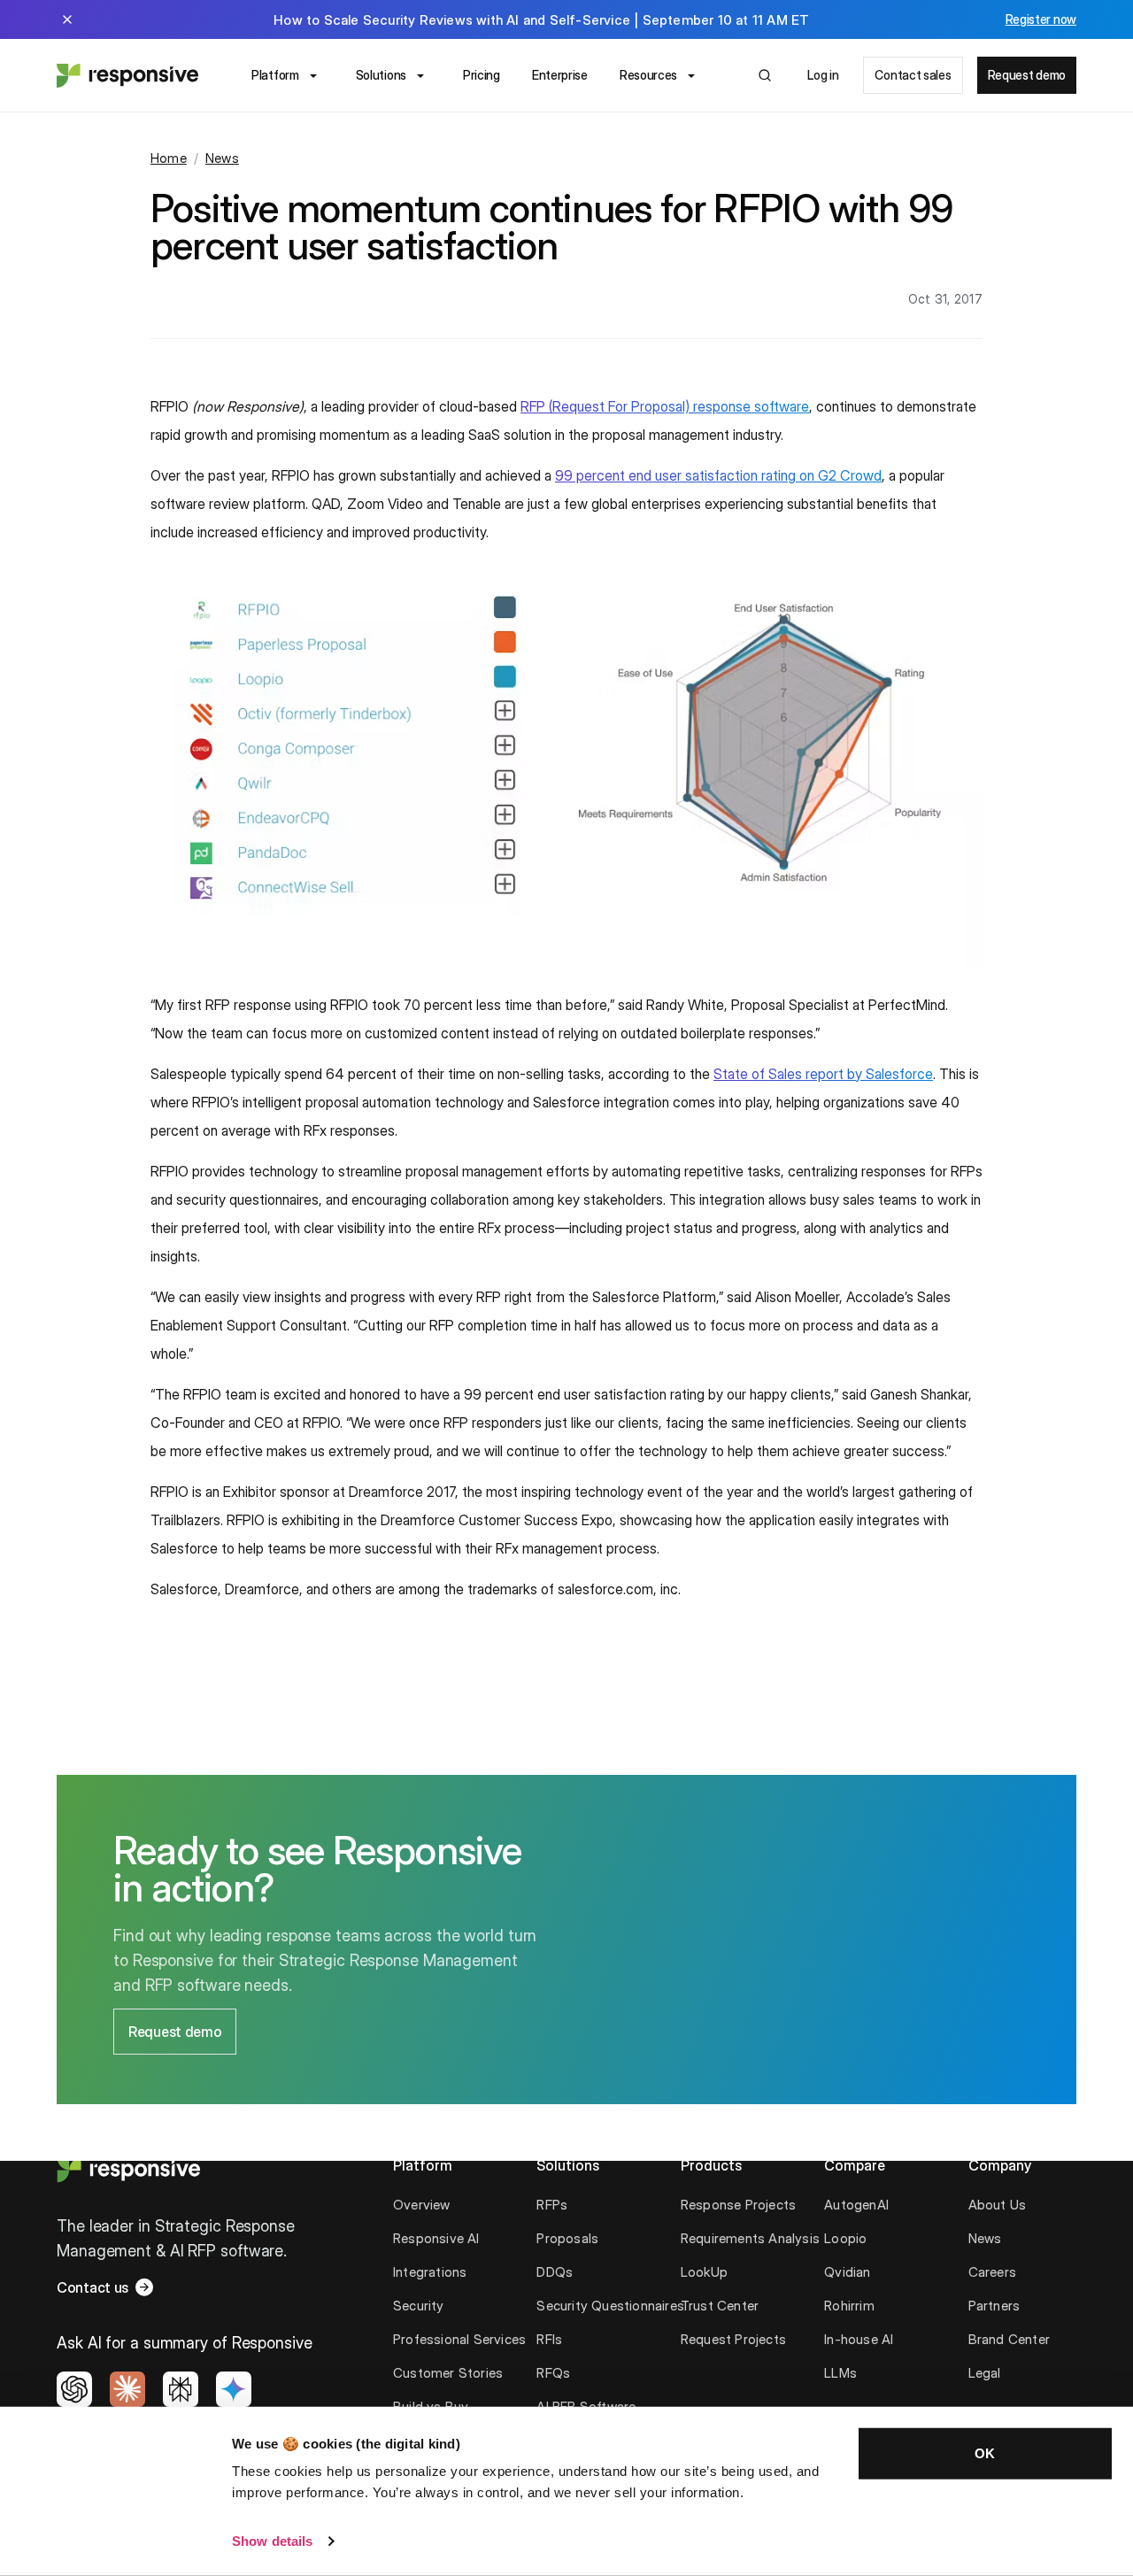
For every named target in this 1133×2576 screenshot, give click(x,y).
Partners (994, 2306)
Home (169, 158)
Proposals (567, 2238)
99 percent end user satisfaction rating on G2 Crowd (718, 475)
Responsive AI (436, 2238)
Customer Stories (448, 2373)
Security (419, 2306)
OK (985, 2453)
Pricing (482, 75)
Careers (992, 2272)
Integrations (430, 2272)
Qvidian (847, 2272)
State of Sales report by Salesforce (823, 1074)
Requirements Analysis (750, 2238)
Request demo (1027, 75)
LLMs (840, 2373)
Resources (648, 75)
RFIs (549, 2339)
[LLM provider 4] (234, 2389)
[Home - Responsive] (127, 75)
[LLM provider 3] (181, 2389)
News (222, 158)
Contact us (92, 2287)
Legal (985, 2373)
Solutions (381, 75)
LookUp (704, 2272)
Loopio (845, 2238)
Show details (272, 2541)
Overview (422, 2205)
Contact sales (913, 75)
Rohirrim (849, 2306)
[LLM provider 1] (74, 2389)
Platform (275, 75)
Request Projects (733, 2339)
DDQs (555, 2272)
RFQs (553, 2373)
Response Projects (738, 2205)
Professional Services (459, 2339)
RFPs (552, 2205)
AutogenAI (856, 2205)
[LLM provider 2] (127, 2389)
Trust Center (720, 2306)
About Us (998, 2205)
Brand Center (1009, 2339)
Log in (823, 75)
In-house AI (859, 2339)
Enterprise (560, 75)
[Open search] (765, 75)
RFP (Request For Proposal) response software (665, 406)
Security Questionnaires (610, 2306)
